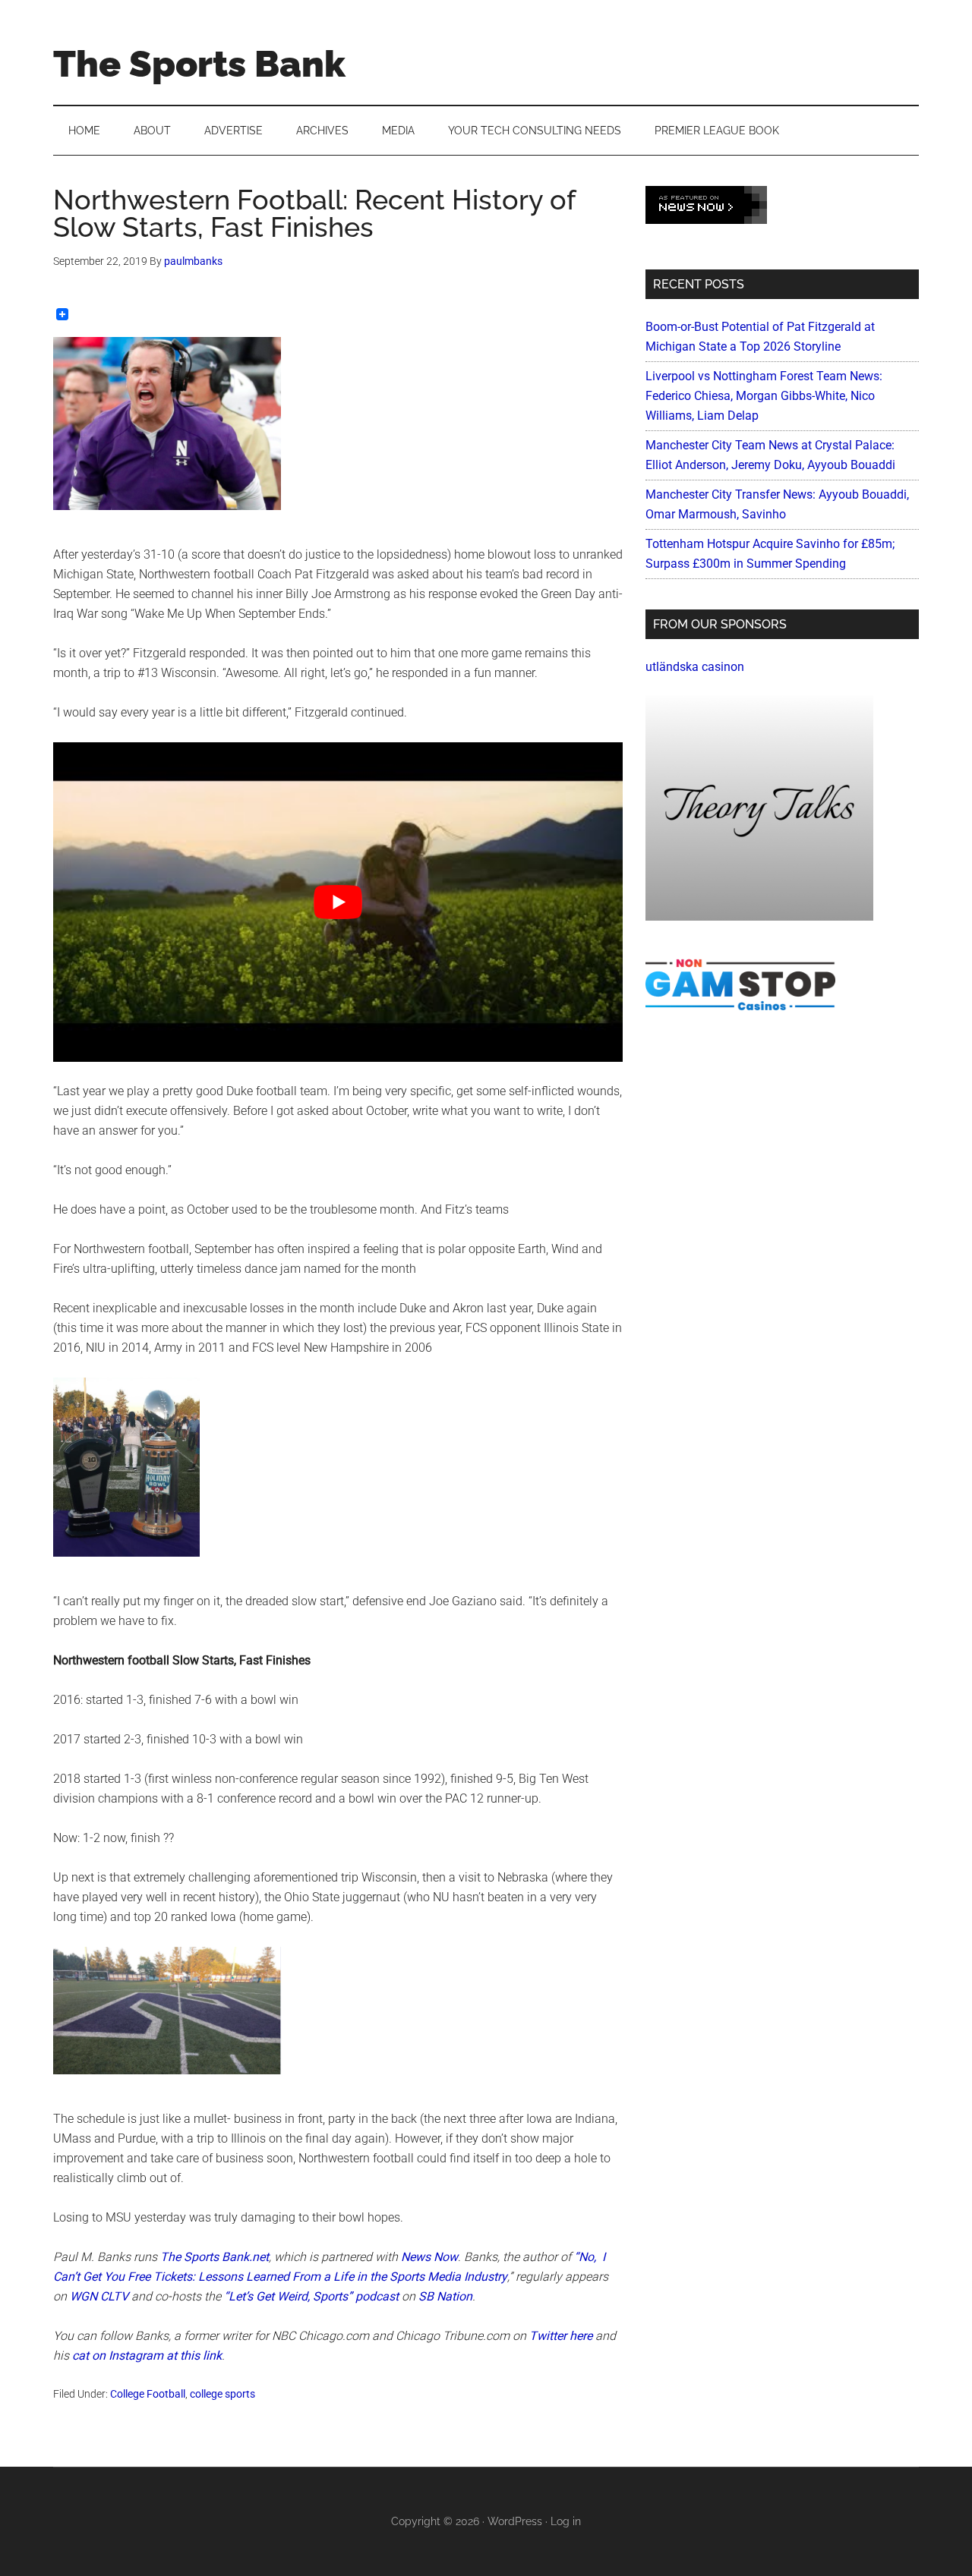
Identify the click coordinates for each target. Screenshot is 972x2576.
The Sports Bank (199, 64)
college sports (222, 2394)
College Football (148, 2394)
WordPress (515, 2521)
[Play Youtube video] (338, 902)
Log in (566, 2521)
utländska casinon (695, 667)
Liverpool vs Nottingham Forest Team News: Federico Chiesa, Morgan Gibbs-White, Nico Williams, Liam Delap (764, 396)
